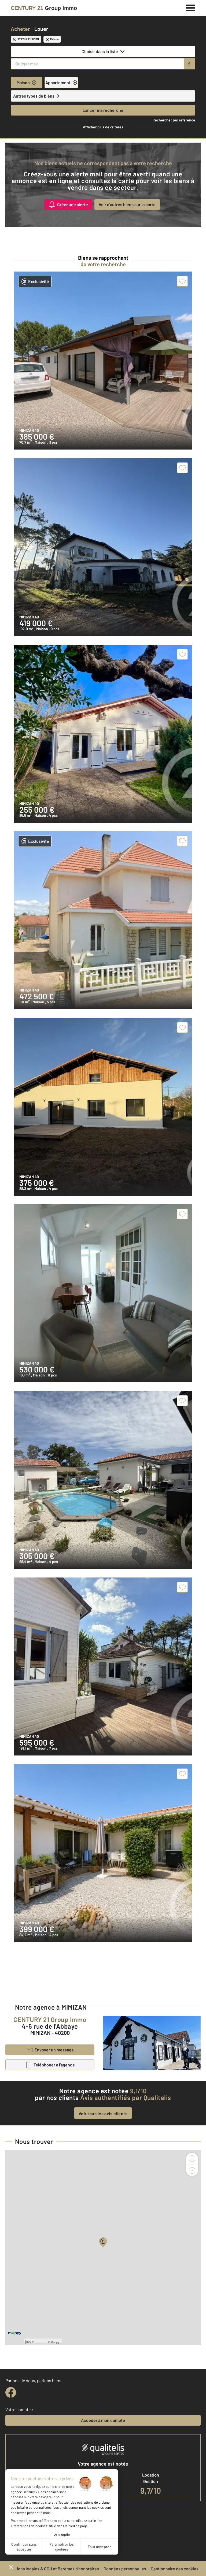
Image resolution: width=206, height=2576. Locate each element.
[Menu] (191, 7)
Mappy (55, 2342)
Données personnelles (125, 2569)
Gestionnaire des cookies (175, 2569)
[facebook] (11, 2392)
